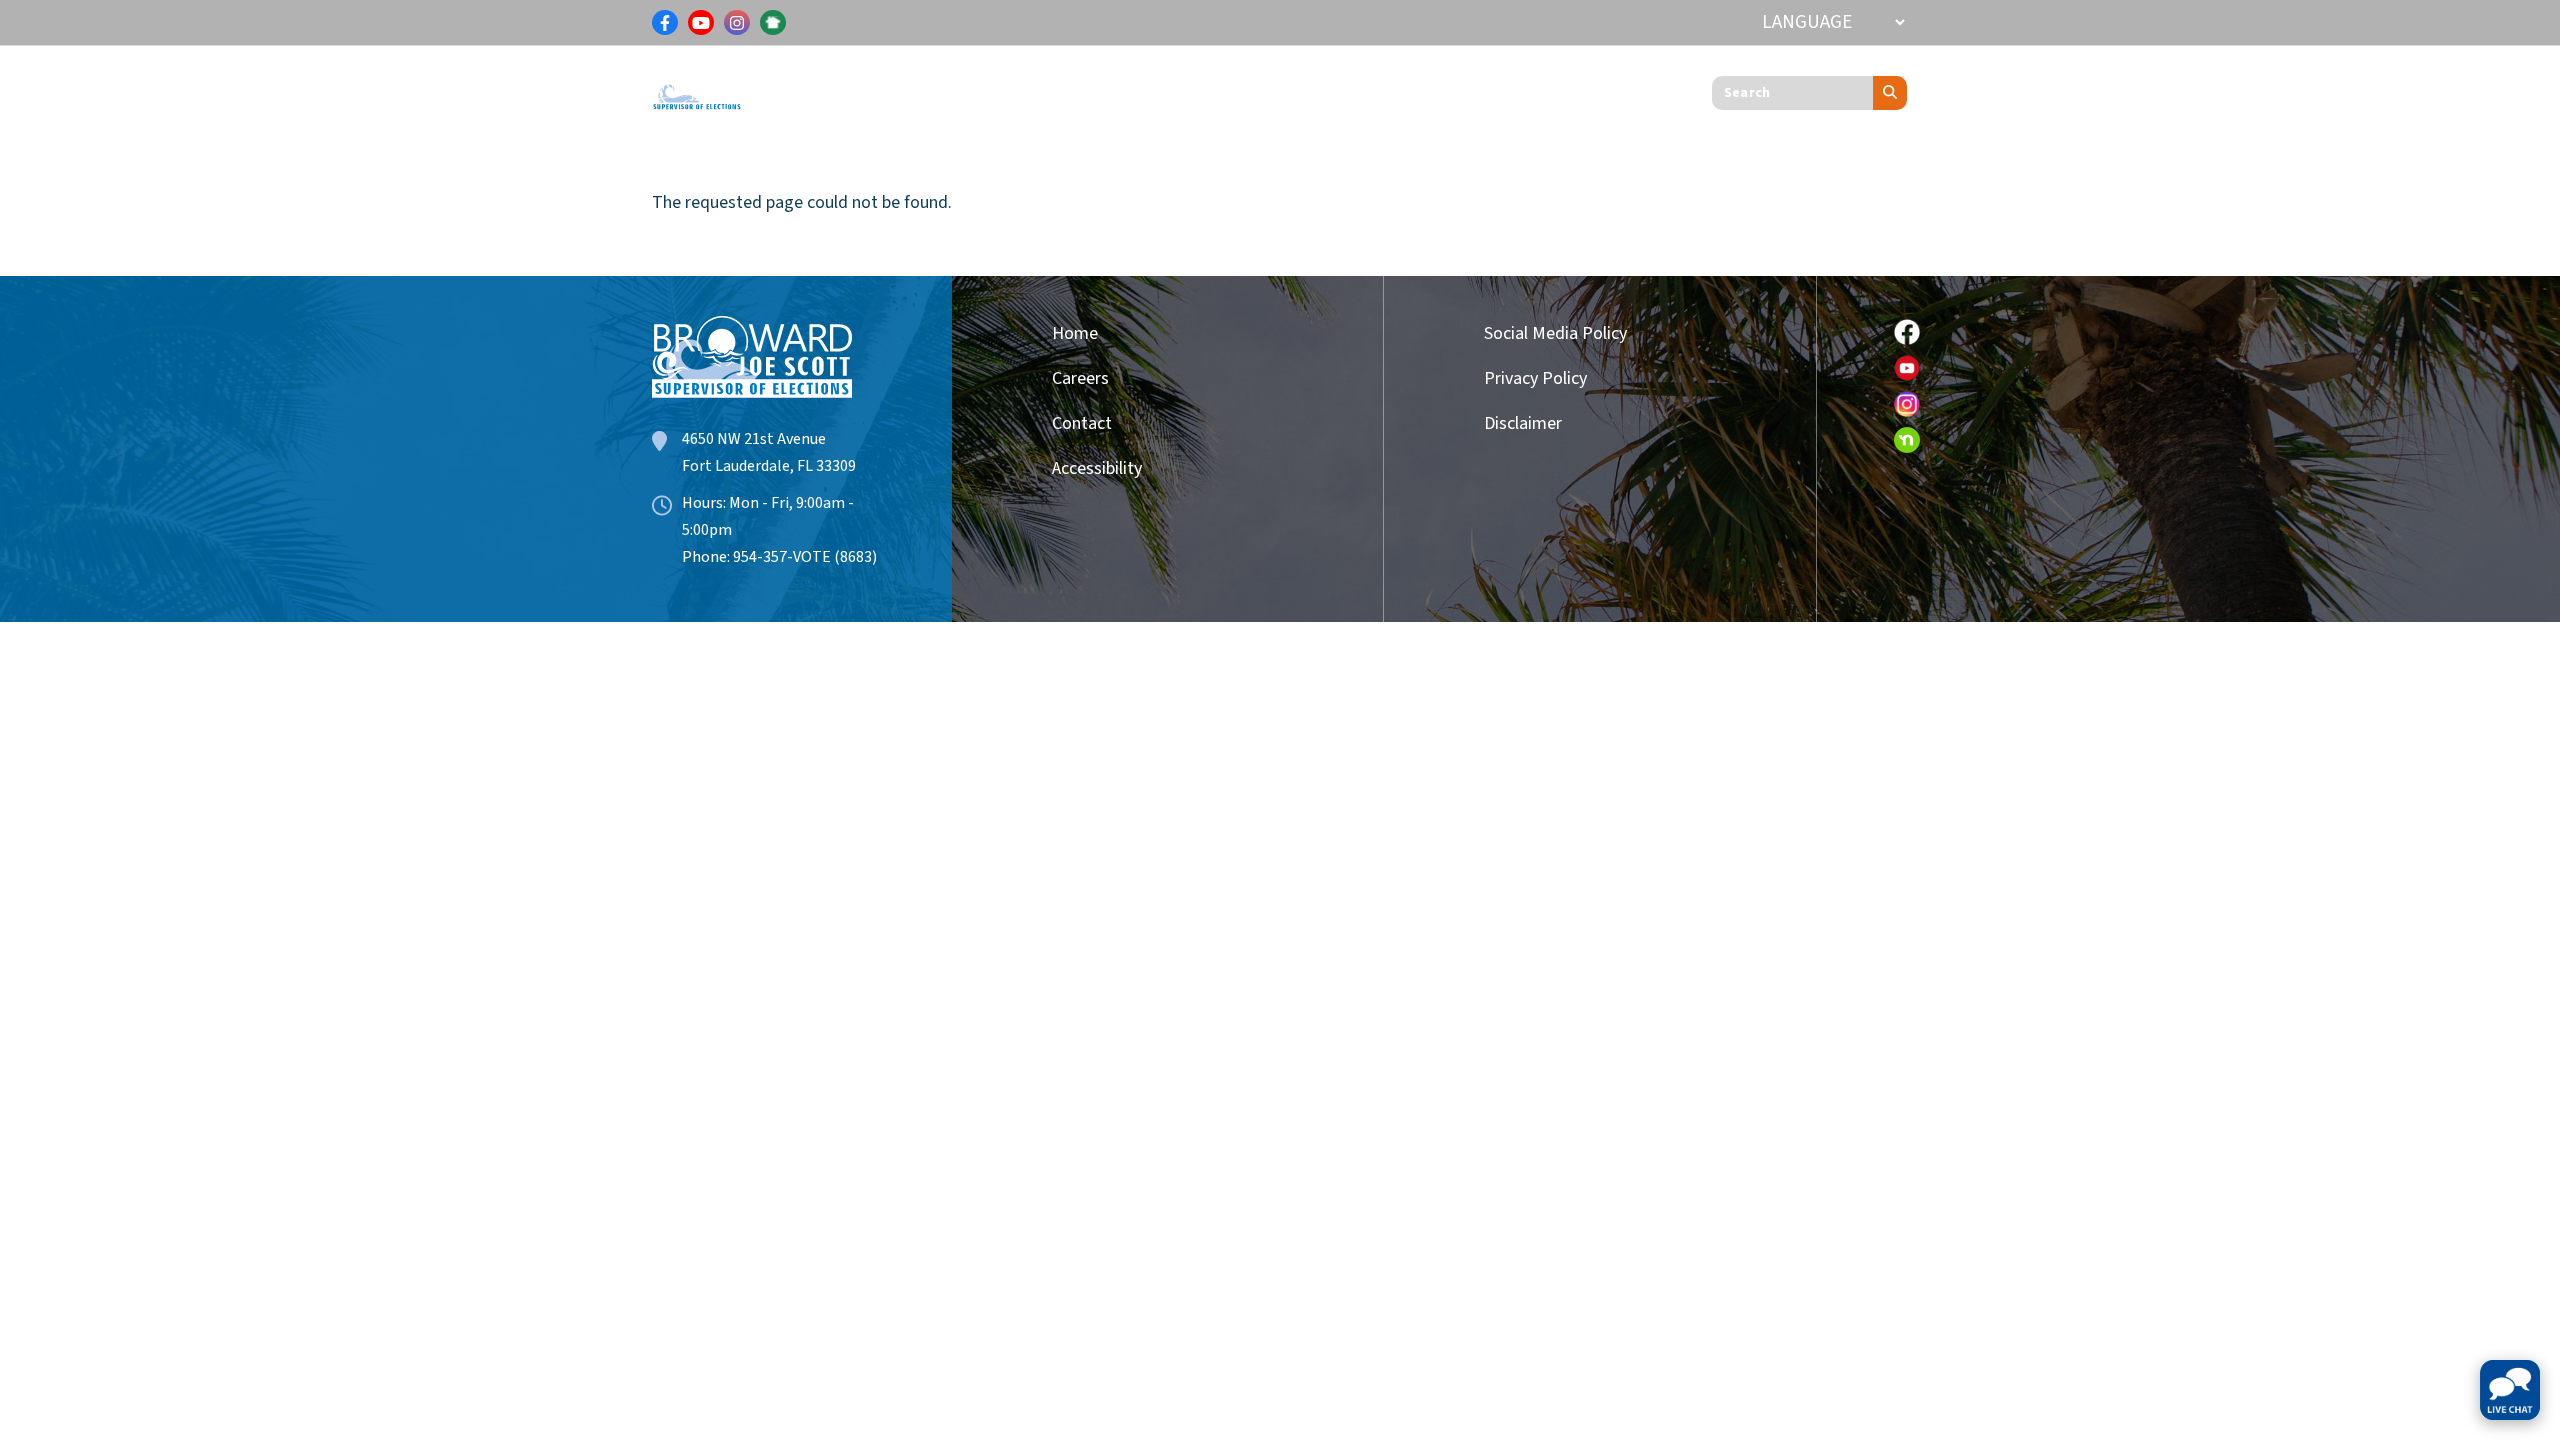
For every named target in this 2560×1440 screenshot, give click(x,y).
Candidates (1145, 88)
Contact (1082, 423)
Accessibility (1097, 468)
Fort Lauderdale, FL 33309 (769, 466)
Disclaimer (1523, 423)
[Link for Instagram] (737, 23)
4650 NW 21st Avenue (754, 439)
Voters (814, 88)
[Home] (697, 87)
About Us (1411, 88)
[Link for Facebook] (665, 23)
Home (1075, 333)
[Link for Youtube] (701, 23)
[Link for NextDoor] (773, 23)
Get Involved (1283, 88)
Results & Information (969, 88)
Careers (1080, 378)
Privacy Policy (1535, 378)
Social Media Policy (1555, 333)
